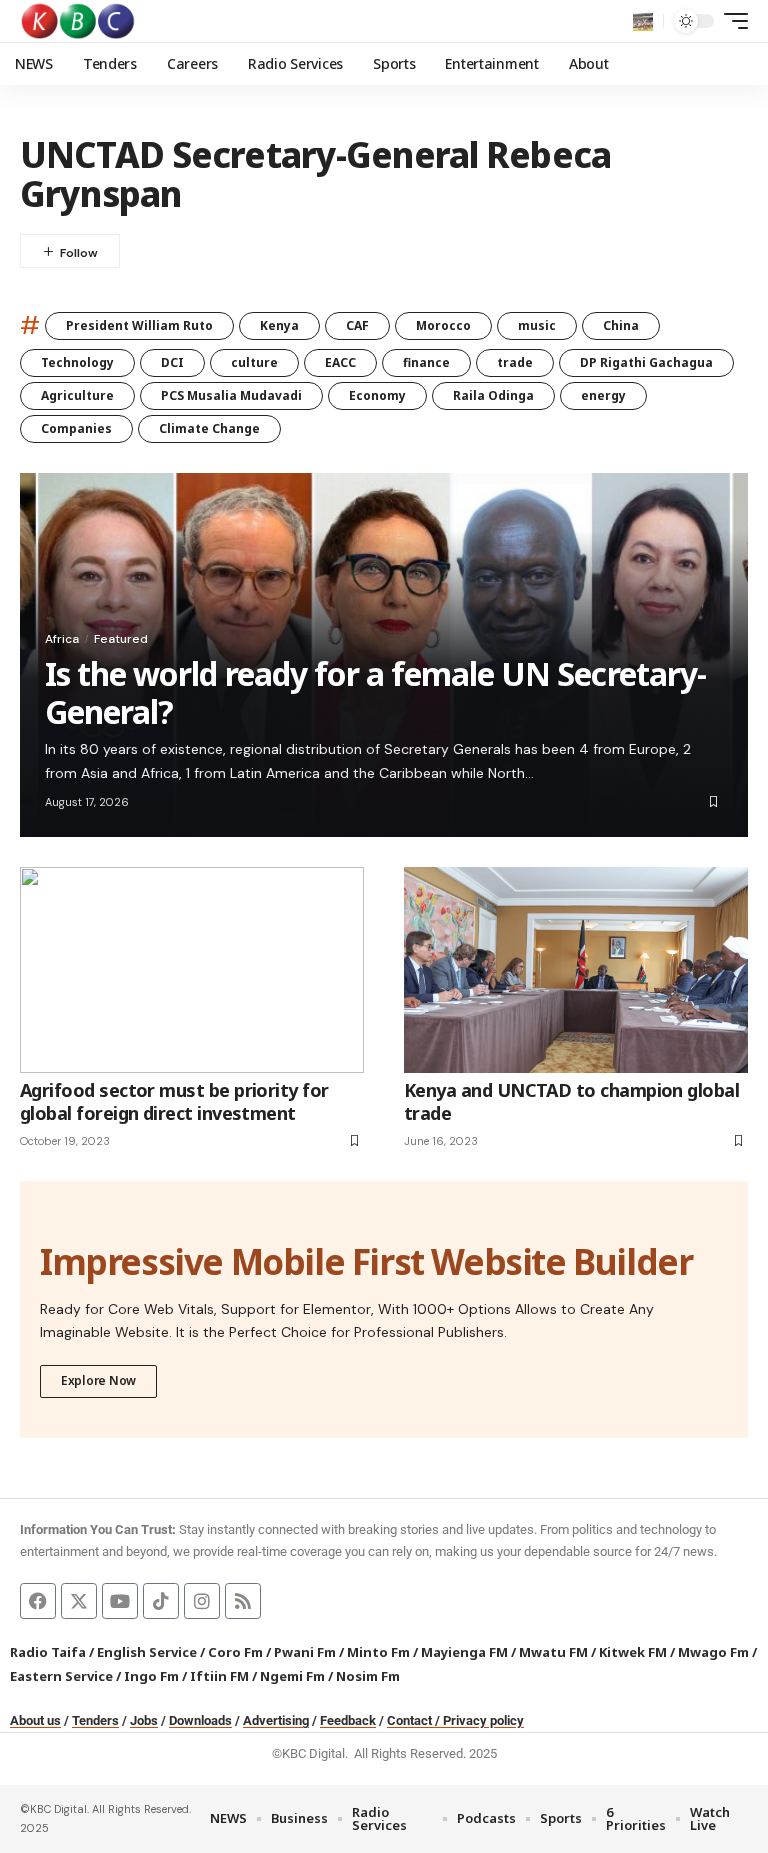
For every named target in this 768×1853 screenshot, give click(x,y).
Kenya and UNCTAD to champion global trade (571, 1101)
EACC (340, 362)
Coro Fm (235, 1652)
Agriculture (77, 395)
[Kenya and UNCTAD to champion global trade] (576, 970)
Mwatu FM (553, 1652)
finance (426, 362)
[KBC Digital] (78, 21)
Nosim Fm (366, 1676)
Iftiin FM (219, 1676)
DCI (172, 362)
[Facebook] (38, 1601)
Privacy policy (483, 1720)
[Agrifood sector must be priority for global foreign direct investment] (192, 970)
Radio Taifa (48, 1652)
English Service (147, 1652)
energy (603, 395)
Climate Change (209, 428)
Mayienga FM (464, 1652)
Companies (76, 428)
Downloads (200, 1720)
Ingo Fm (151, 1676)
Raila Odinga (493, 395)
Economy (377, 395)
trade (515, 362)
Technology (77, 362)
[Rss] (243, 1601)
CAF (357, 325)
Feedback (348, 1720)
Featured (121, 639)
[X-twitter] (79, 1601)
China (621, 325)
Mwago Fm (713, 1652)
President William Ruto (139, 325)
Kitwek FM (633, 1652)
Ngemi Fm (292, 1676)
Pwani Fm (305, 1652)
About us (35, 1720)
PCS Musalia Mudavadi (231, 395)
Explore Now (98, 1380)
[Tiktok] (161, 1601)
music (537, 325)
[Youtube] (120, 1601)
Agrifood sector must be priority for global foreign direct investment (174, 1101)
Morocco (443, 325)
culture (254, 362)
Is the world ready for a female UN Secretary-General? (375, 692)
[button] (643, 21)
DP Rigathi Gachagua (646, 362)
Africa (62, 639)
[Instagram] (202, 1601)
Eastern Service (61, 1676)
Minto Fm (378, 1652)
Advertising (276, 1720)
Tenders (95, 1720)
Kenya (279, 325)
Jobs (144, 1720)
